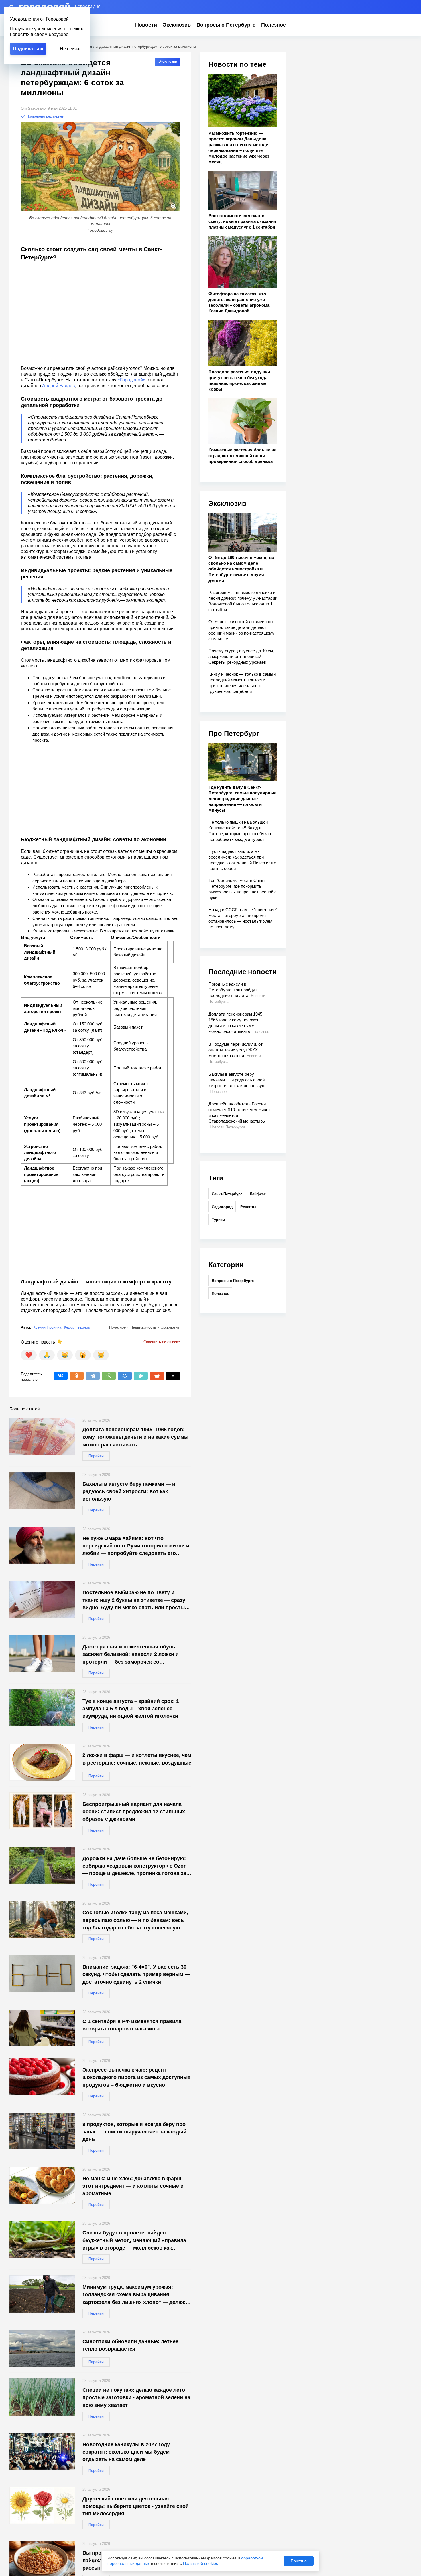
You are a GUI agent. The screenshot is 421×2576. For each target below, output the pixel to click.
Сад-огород (222, 1207)
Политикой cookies (200, 2563)
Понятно (299, 2561)
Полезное (274, 25)
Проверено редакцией (45, 116)
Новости (146, 25)
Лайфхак (258, 1194)
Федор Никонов (77, 1327)
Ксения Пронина (47, 1327)
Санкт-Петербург (227, 1194)
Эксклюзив (177, 25)
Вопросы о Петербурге (226, 25)
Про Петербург (234, 733)
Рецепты (248, 1207)
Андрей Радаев (59, 386)
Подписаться (28, 49)
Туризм (218, 1220)
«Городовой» (131, 380)
